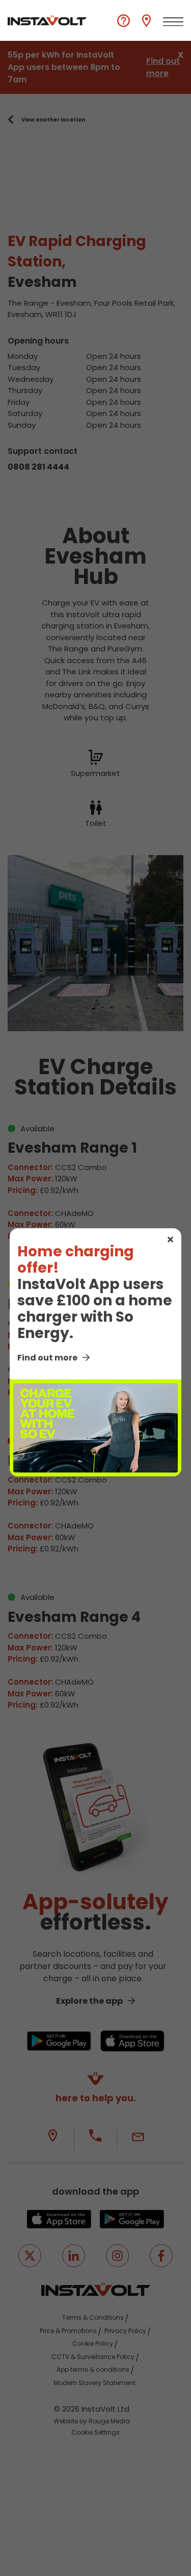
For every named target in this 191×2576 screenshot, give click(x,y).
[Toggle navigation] (173, 22)
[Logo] (47, 20)
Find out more (47, 1358)
